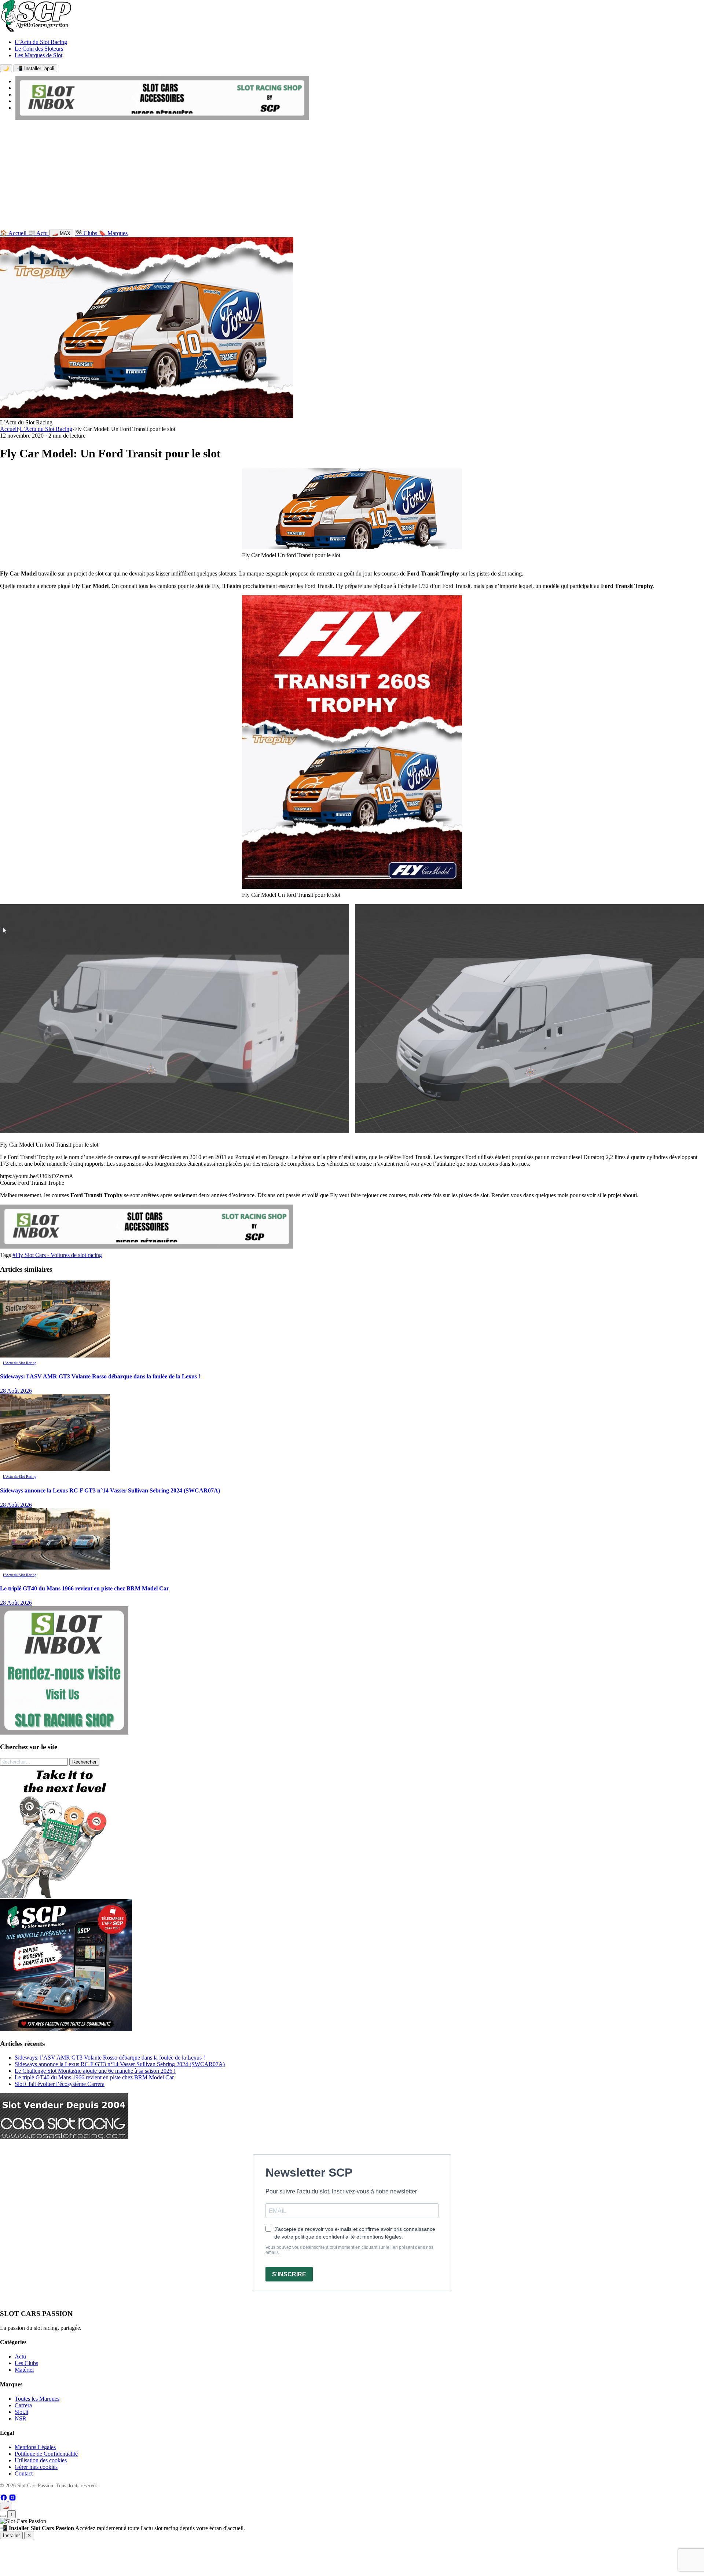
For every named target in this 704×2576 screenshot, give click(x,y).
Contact (24, 2473)
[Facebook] (4, 2499)
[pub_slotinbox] (64, 1733)
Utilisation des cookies (41, 2460)
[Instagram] (12, 2499)
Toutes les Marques (37, 2399)
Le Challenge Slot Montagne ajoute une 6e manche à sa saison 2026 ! (95, 2071)
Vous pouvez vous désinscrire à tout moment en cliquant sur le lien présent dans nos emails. (349, 2250)
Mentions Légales (35, 2447)
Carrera (23, 2405)
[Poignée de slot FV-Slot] (66, 1896)
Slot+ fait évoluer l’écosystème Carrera (60, 2084)
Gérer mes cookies (36, 2467)
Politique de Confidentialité (46, 2454)
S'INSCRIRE (289, 2274)
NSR (21, 2418)
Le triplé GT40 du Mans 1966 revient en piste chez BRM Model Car (94, 2077)
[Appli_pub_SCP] (66, 2029)
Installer (11, 2535)
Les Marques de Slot (38, 55)
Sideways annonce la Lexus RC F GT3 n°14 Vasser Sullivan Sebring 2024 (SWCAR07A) (120, 2064)
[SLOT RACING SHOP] (162, 118)
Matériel (24, 2370)
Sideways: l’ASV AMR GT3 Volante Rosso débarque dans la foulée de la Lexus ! (110, 2058)
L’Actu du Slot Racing (41, 42)
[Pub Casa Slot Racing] (64, 2137)
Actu (20, 2356)
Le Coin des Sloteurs (39, 49)
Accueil (9, 429)
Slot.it (21, 2412)
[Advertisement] (352, 176)
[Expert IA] (3, 2516)
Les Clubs (26, 2363)
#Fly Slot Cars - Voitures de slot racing (57, 1255)
